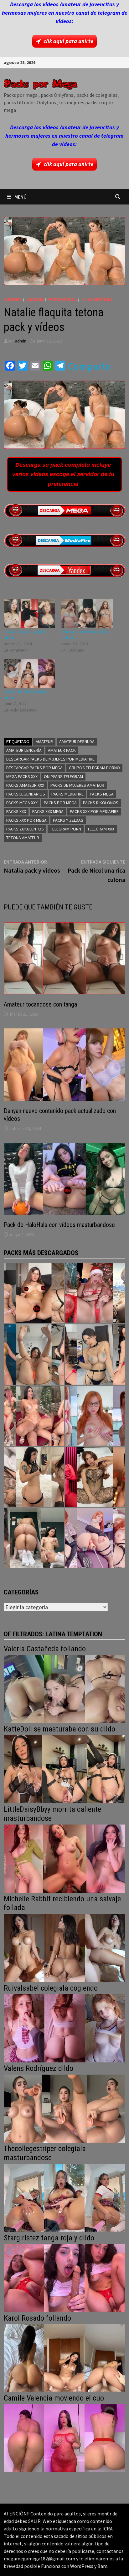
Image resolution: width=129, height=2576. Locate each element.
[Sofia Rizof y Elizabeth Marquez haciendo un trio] (34, 1416)
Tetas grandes (97, 299)
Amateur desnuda (77, 741)
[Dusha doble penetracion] (95, 1538)
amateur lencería (24, 750)
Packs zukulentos (25, 829)
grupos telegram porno (94, 768)
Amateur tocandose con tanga (40, 1004)
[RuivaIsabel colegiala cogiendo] (64, 2028)
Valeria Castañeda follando (45, 1649)
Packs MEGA (102, 794)
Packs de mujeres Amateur (77, 785)
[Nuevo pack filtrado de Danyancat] (95, 1293)
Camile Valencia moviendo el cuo (54, 2398)
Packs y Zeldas (68, 820)
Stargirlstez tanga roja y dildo (49, 2238)
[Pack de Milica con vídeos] (34, 1477)
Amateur (44, 741)
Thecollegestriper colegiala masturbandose (45, 2153)
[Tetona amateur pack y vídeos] (29, 613)
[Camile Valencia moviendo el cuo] (64, 2438)
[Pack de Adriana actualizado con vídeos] (34, 1293)
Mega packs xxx (22, 776)
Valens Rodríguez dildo (39, 2068)
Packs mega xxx (22, 803)
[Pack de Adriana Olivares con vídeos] (95, 1354)
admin (21, 341)
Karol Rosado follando (37, 2318)
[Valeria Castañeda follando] (64, 1688)
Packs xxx (16, 811)
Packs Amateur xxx (25, 785)
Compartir (90, 366)
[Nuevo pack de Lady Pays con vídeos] (95, 1477)
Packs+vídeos (62, 299)
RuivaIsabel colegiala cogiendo (51, 1988)
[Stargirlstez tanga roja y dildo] (64, 2277)
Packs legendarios (26, 794)
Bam (102, 2566)
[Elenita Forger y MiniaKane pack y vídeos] (34, 1538)
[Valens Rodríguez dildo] (64, 2108)
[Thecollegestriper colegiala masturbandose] (64, 2197)
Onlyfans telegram (63, 776)
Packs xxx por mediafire (94, 811)
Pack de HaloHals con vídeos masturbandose (59, 1225)
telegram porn (66, 829)
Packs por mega (60, 803)
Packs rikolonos (101, 803)
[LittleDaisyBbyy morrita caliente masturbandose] (64, 1858)
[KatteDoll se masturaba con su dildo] (64, 1769)
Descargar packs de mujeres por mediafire (50, 759)
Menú (21, 197)
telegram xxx (101, 829)
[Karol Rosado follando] (64, 2358)
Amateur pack (62, 750)
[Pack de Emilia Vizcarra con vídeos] (95, 1416)
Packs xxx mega (48, 811)
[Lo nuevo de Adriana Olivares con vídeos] (34, 1354)
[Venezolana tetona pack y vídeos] (87, 613)
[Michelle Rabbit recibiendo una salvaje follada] (64, 1947)
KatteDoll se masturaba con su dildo (59, 1729)
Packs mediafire (67, 794)
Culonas (13, 299)
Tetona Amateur (23, 838)
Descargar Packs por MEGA (34, 768)
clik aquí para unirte (68, 41)
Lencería (35, 299)
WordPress (82, 2566)
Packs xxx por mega (26, 820)
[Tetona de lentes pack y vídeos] (29, 673)
